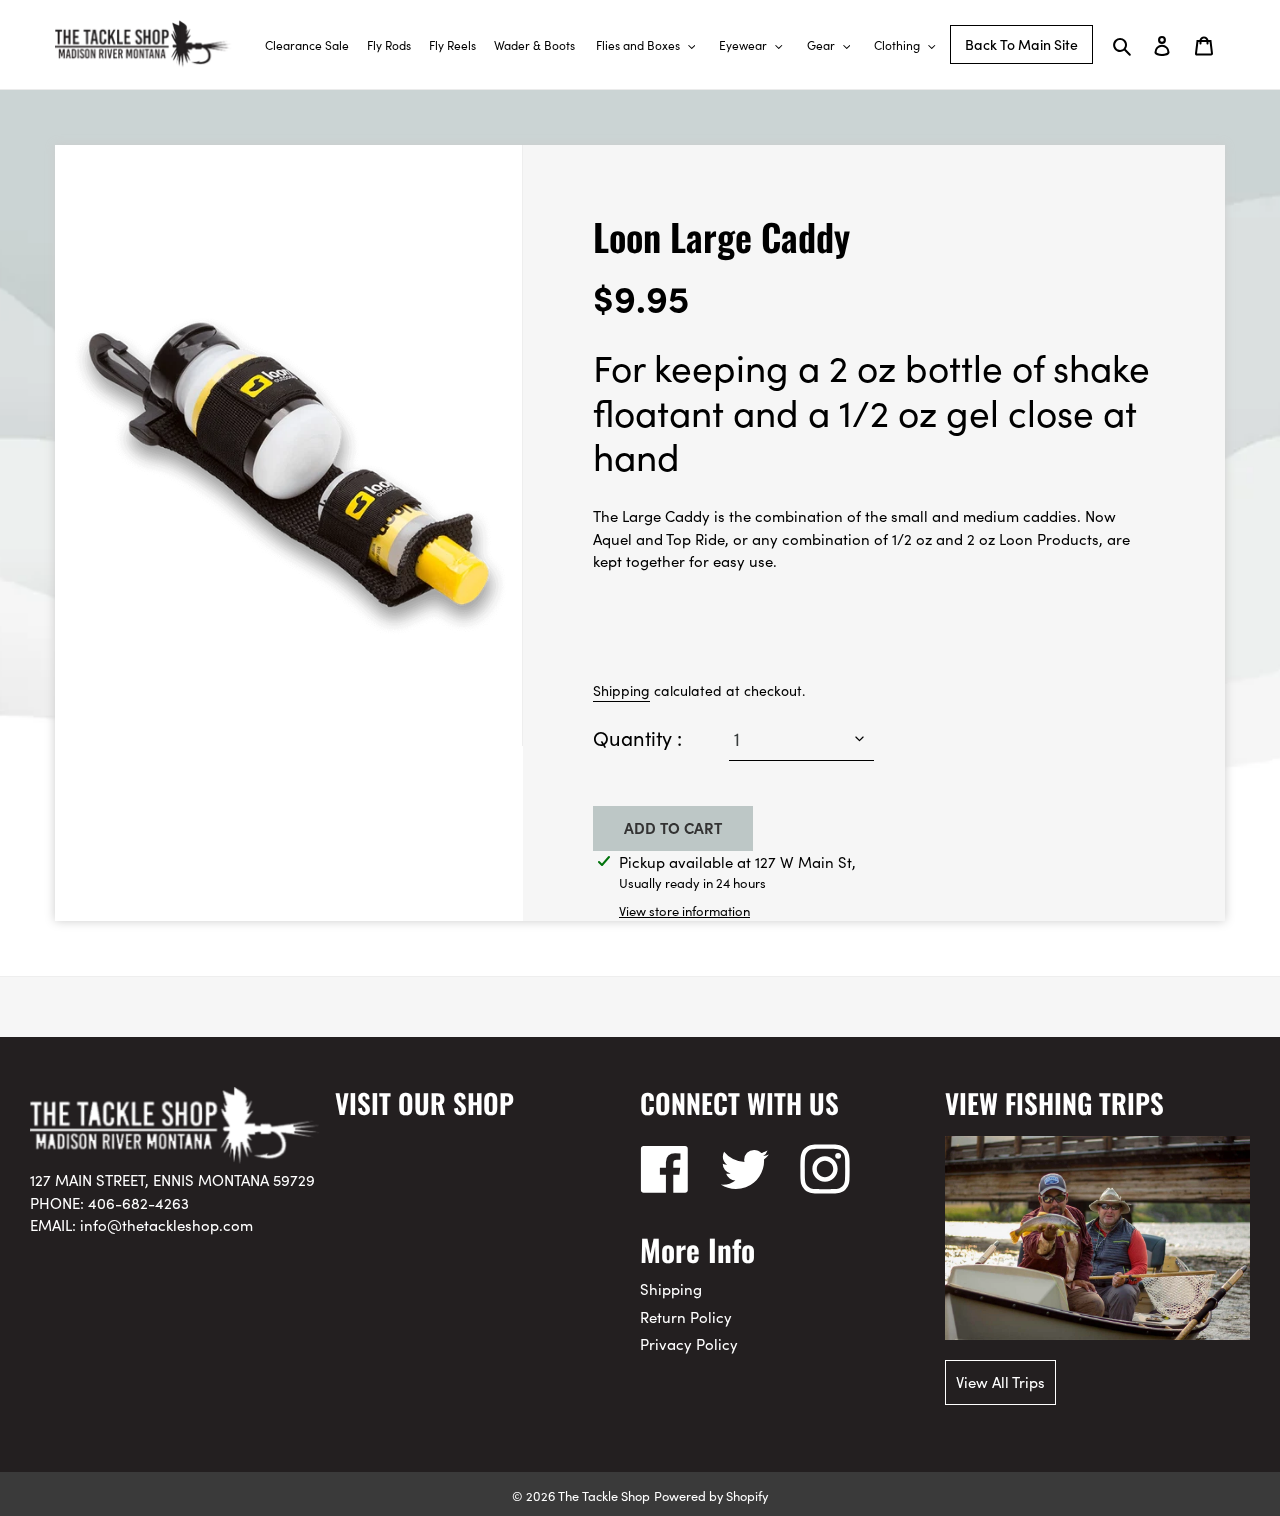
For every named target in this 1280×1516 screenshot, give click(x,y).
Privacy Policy (689, 1343)
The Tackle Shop (604, 1495)
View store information (684, 910)
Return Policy (686, 1316)
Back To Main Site (1021, 44)
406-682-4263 (138, 1202)
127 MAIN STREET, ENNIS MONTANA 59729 (172, 1179)
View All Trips (1000, 1381)
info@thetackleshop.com (166, 1224)
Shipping (621, 690)
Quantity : (637, 737)
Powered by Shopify (711, 1495)
